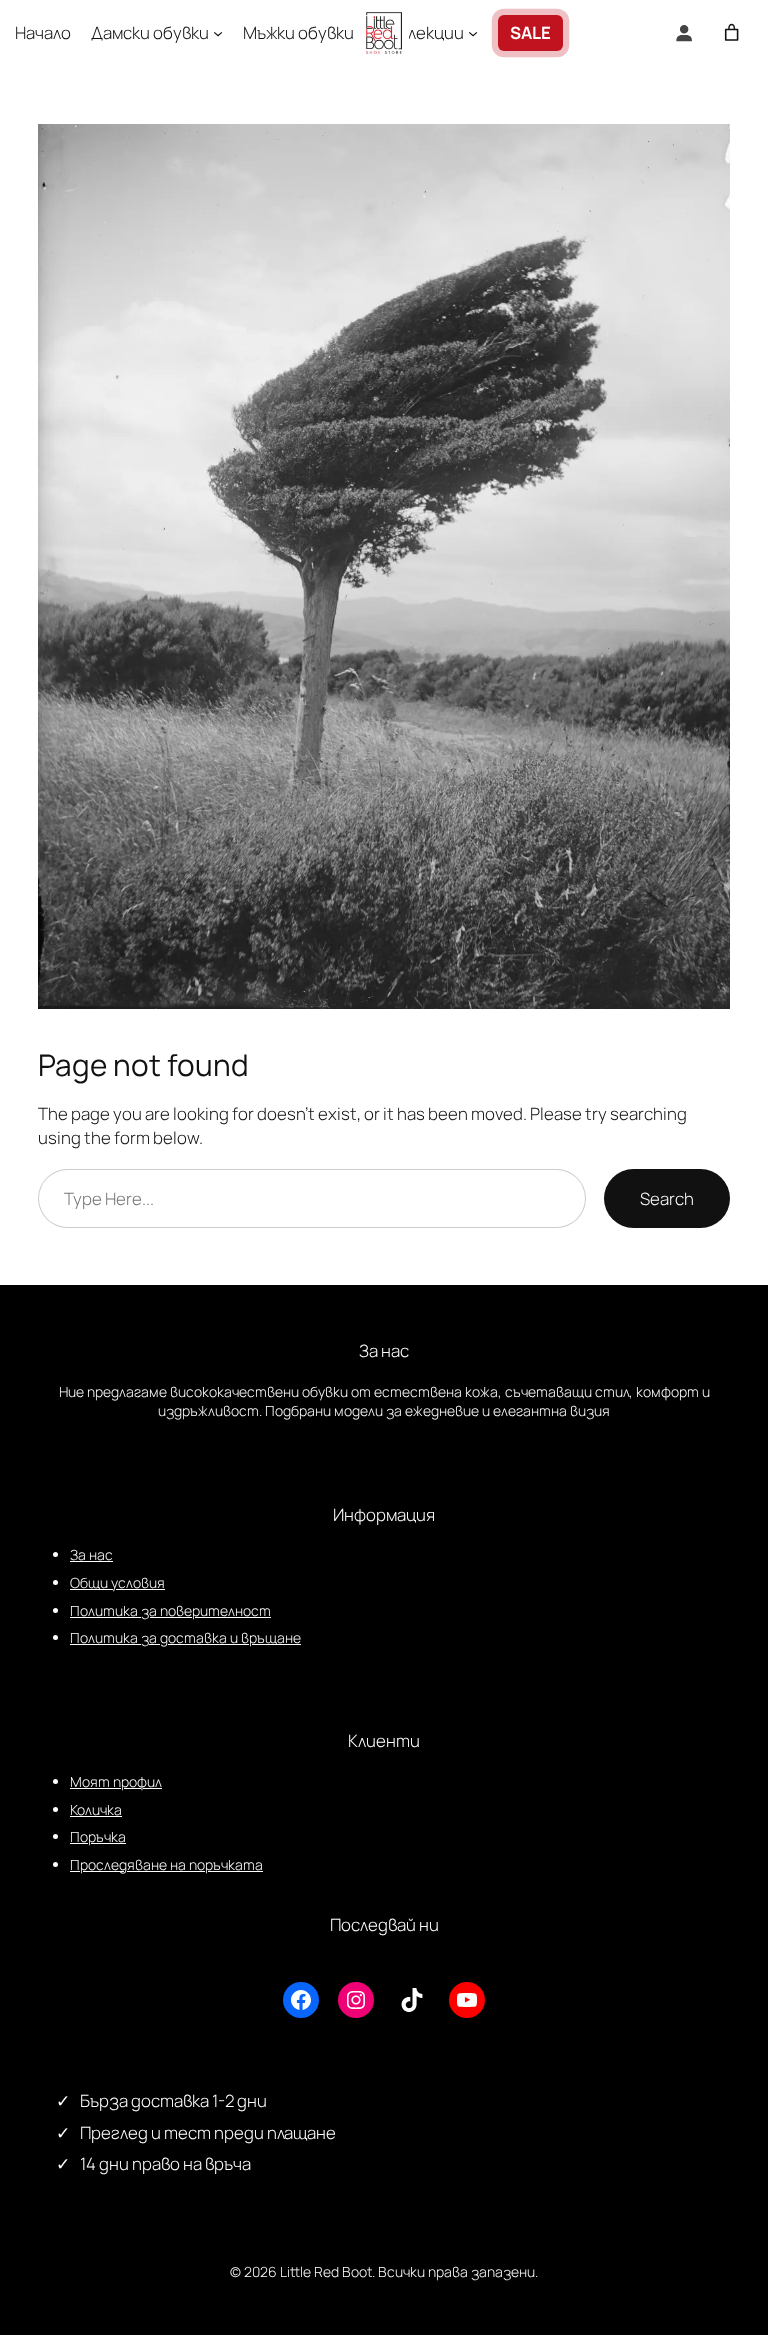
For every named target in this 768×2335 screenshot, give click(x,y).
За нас (91, 1554)
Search (667, 1198)
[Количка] (732, 33)
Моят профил (116, 1781)
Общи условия (117, 1582)
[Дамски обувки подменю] (218, 33)
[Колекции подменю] (473, 33)
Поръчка (98, 1836)
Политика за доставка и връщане (185, 1637)
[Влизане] (684, 33)
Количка (96, 1809)
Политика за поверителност (170, 1610)
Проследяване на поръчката (166, 1864)
